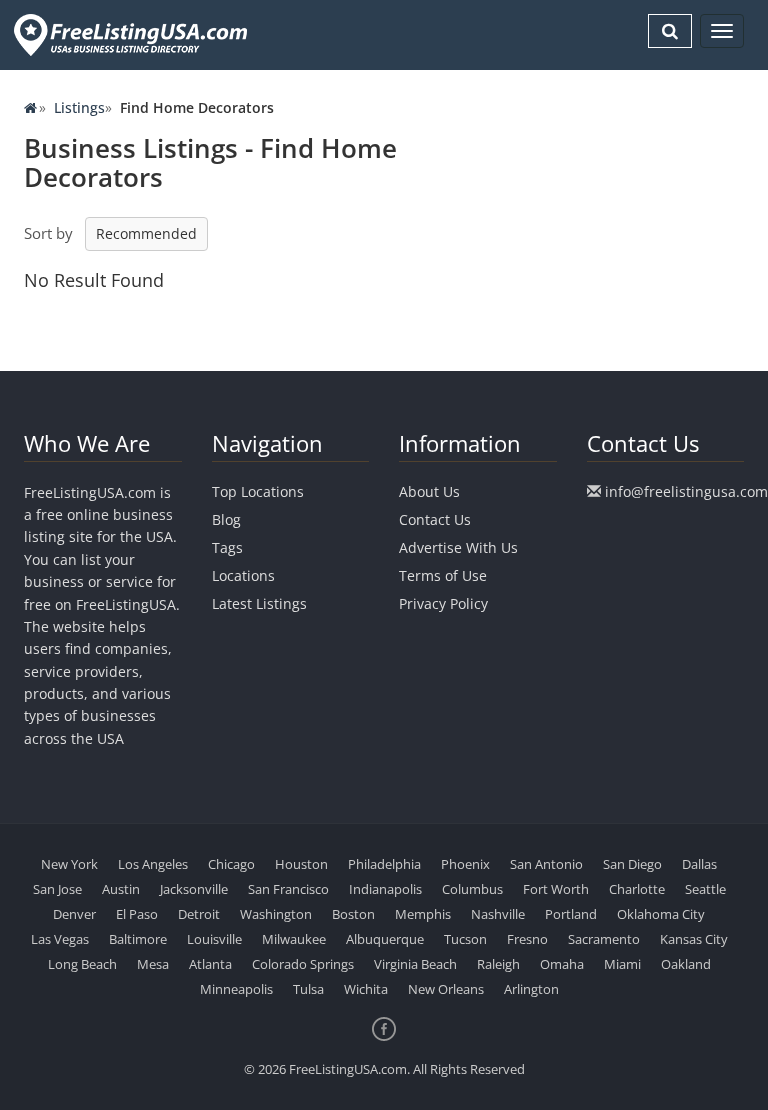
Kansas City (694, 939)
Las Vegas (60, 939)
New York (69, 864)
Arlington (531, 989)
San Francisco (288, 889)
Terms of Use (443, 575)
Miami (622, 964)
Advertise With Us (458, 547)
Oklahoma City (661, 914)
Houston (301, 864)
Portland (571, 914)
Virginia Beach (415, 964)
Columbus (472, 889)
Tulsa (308, 989)
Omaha (562, 964)
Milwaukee (294, 939)
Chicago (231, 864)
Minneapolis (236, 989)
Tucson (465, 939)
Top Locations (258, 491)
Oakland (686, 964)
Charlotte (637, 889)
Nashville (498, 914)
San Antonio (546, 864)
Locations (243, 575)
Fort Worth (556, 889)
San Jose (57, 889)
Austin (121, 889)
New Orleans (446, 989)
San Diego (632, 864)
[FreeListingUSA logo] (128, 34)
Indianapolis (385, 889)
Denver (74, 914)
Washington (276, 914)
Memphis (423, 914)
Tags (227, 547)
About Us (429, 491)
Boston (353, 914)
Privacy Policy (443, 603)
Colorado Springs (303, 964)
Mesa (153, 964)
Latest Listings (259, 603)
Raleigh (498, 964)
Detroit (199, 914)
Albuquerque (385, 939)
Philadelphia (384, 864)
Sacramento (604, 939)
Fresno (527, 939)
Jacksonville (194, 889)
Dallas (699, 864)
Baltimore (138, 939)
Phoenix (465, 864)
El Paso (137, 914)
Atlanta (210, 964)
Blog (226, 519)
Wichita (366, 989)
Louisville (214, 939)
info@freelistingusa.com (686, 491)
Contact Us (435, 519)
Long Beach (82, 964)
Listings (79, 107)
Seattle (705, 889)
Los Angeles (153, 864)
